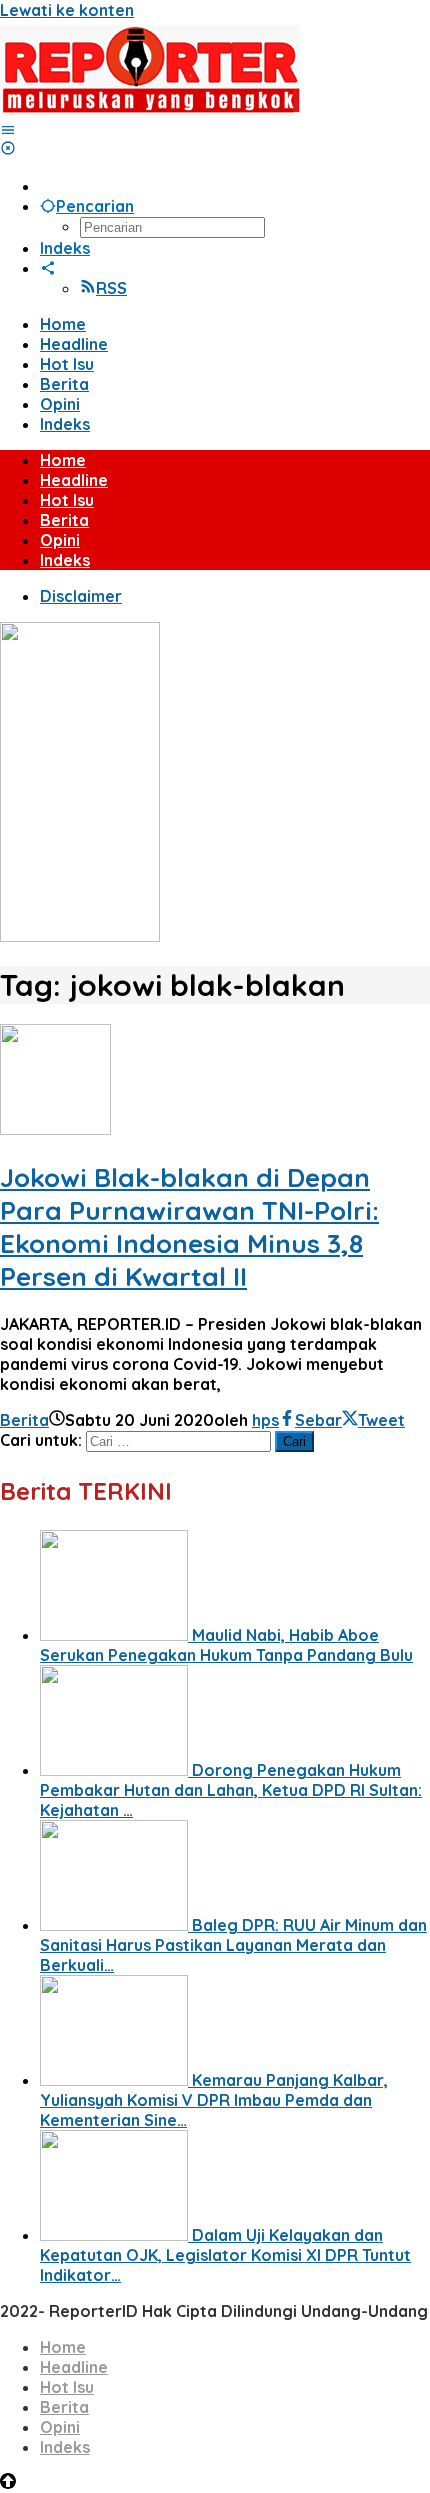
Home (63, 2347)
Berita (24, 1420)
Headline (74, 2367)
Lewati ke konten (67, 10)
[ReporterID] (150, 110)
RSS (111, 288)
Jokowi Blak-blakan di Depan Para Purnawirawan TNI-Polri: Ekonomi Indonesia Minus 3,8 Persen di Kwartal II (189, 1227)
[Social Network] (48, 268)
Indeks (65, 2447)
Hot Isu (67, 2387)
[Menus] (8, 130)
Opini (60, 2427)
